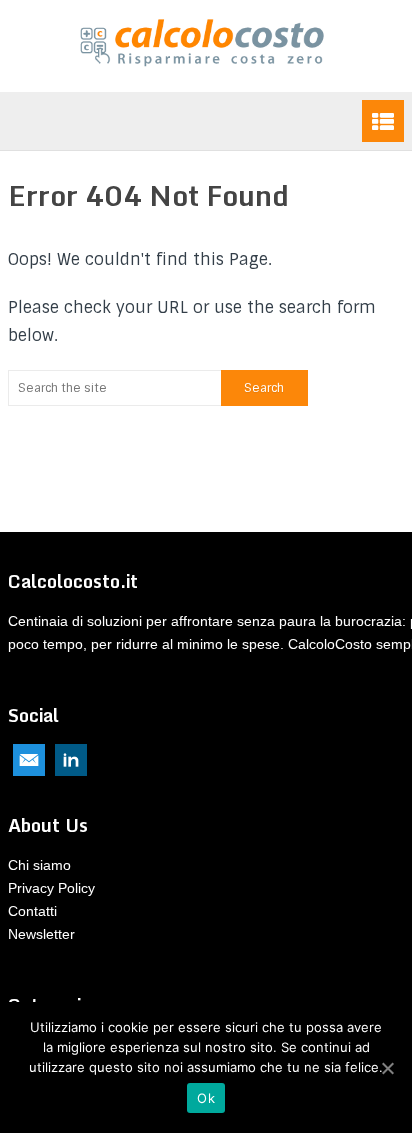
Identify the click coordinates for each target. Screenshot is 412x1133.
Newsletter (41, 934)
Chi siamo (39, 865)
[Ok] (387, 1068)
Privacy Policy (51, 888)
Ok (206, 1098)
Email (29, 760)
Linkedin (71, 760)
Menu (383, 121)
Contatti (32, 911)
